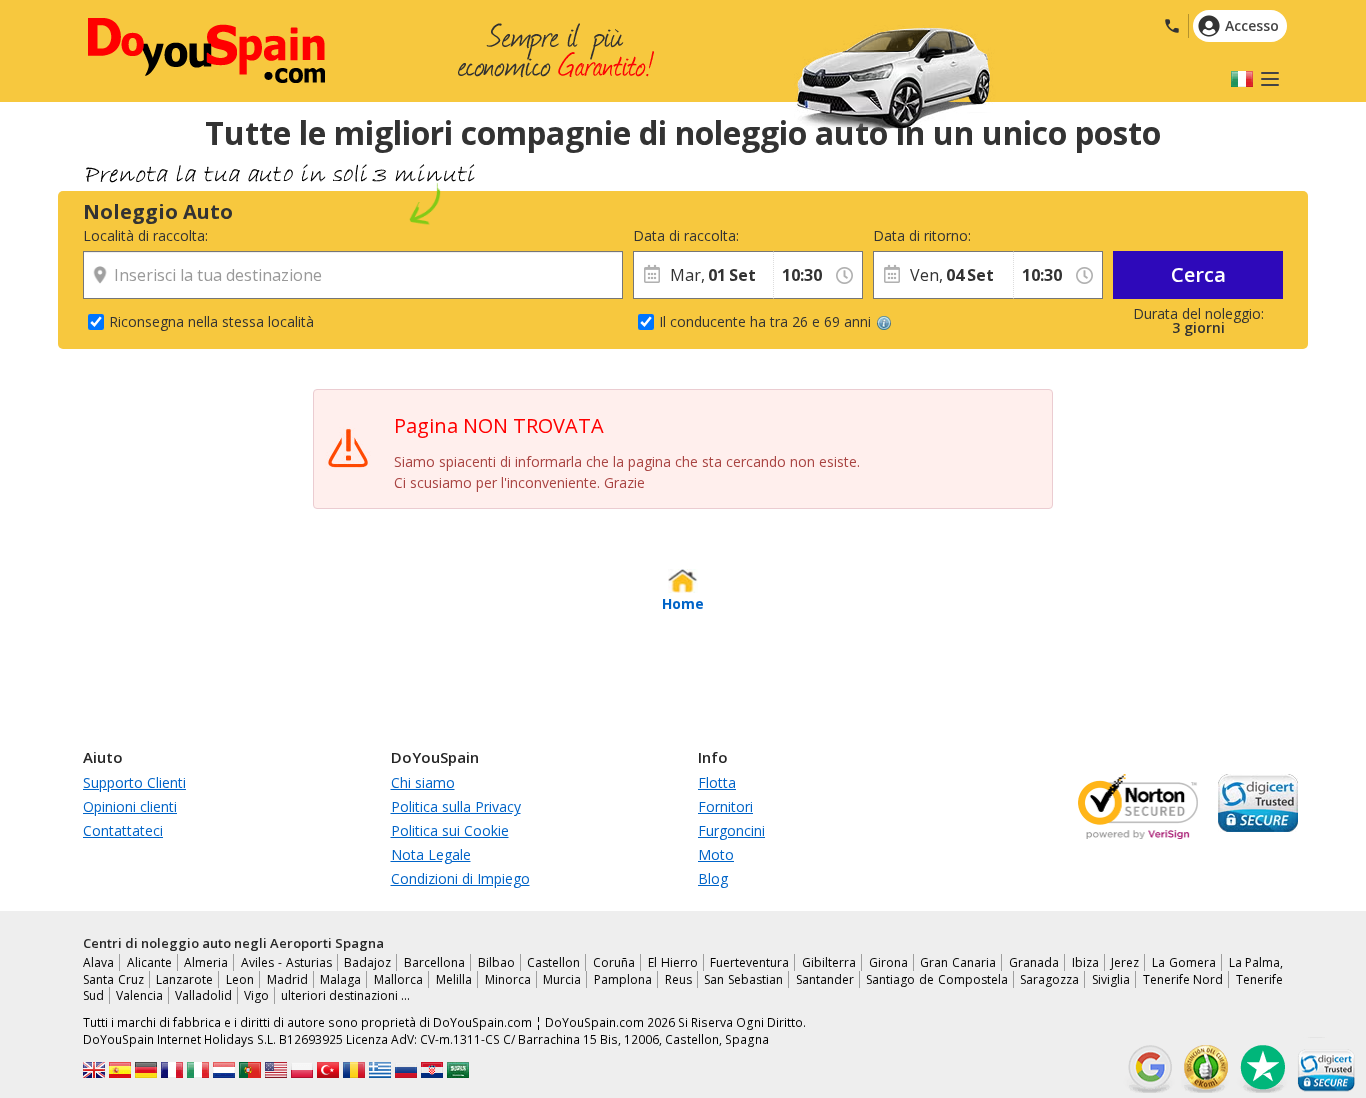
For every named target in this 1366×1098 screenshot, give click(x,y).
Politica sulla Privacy (456, 806)
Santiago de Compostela (936, 979)
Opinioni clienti (130, 806)
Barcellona (434, 962)
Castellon (553, 962)
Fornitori (725, 806)
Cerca (1198, 274)
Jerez (1125, 962)
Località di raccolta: (145, 235)
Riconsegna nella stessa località (211, 321)
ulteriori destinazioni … (345, 995)
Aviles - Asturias (286, 962)
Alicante (149, 962)
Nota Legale (431, 854)
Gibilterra (829, 962)
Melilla (454, 979)
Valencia (139, 995)
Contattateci (123, 830)
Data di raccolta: (686, 235)
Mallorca (398, 979)
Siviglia (1111, 979)
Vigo (256, 995)
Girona (888, 962)
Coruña (614, 962)
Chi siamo (423, 782)
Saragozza (1049, 979)
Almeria (206, 962)
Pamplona (623, 979)
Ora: (786, 235)
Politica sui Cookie (450, 830)
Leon (240, 979)
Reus (678, 979)
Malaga (340, 979)
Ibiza (1085, 962)
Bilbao (496, 962)
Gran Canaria (958, 962)
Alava (98, 962)
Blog (713, 878)
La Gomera (1184, 962)
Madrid (287, 979)
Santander (825, 979)
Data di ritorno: (922, 235)
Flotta (717, 782)
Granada (1034, 962)
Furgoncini (731, 830)
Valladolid (203, 995)
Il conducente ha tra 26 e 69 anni (765, 321)
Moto (716, 854)
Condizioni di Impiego (460, 878)
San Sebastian (743, 979)
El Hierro (673, 962)
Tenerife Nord (1183, 979)
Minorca (508, 979)
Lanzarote (184, 979)
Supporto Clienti (134, 782)
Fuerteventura (749, 962)
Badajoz (367, 962)
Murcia (562, 979)
